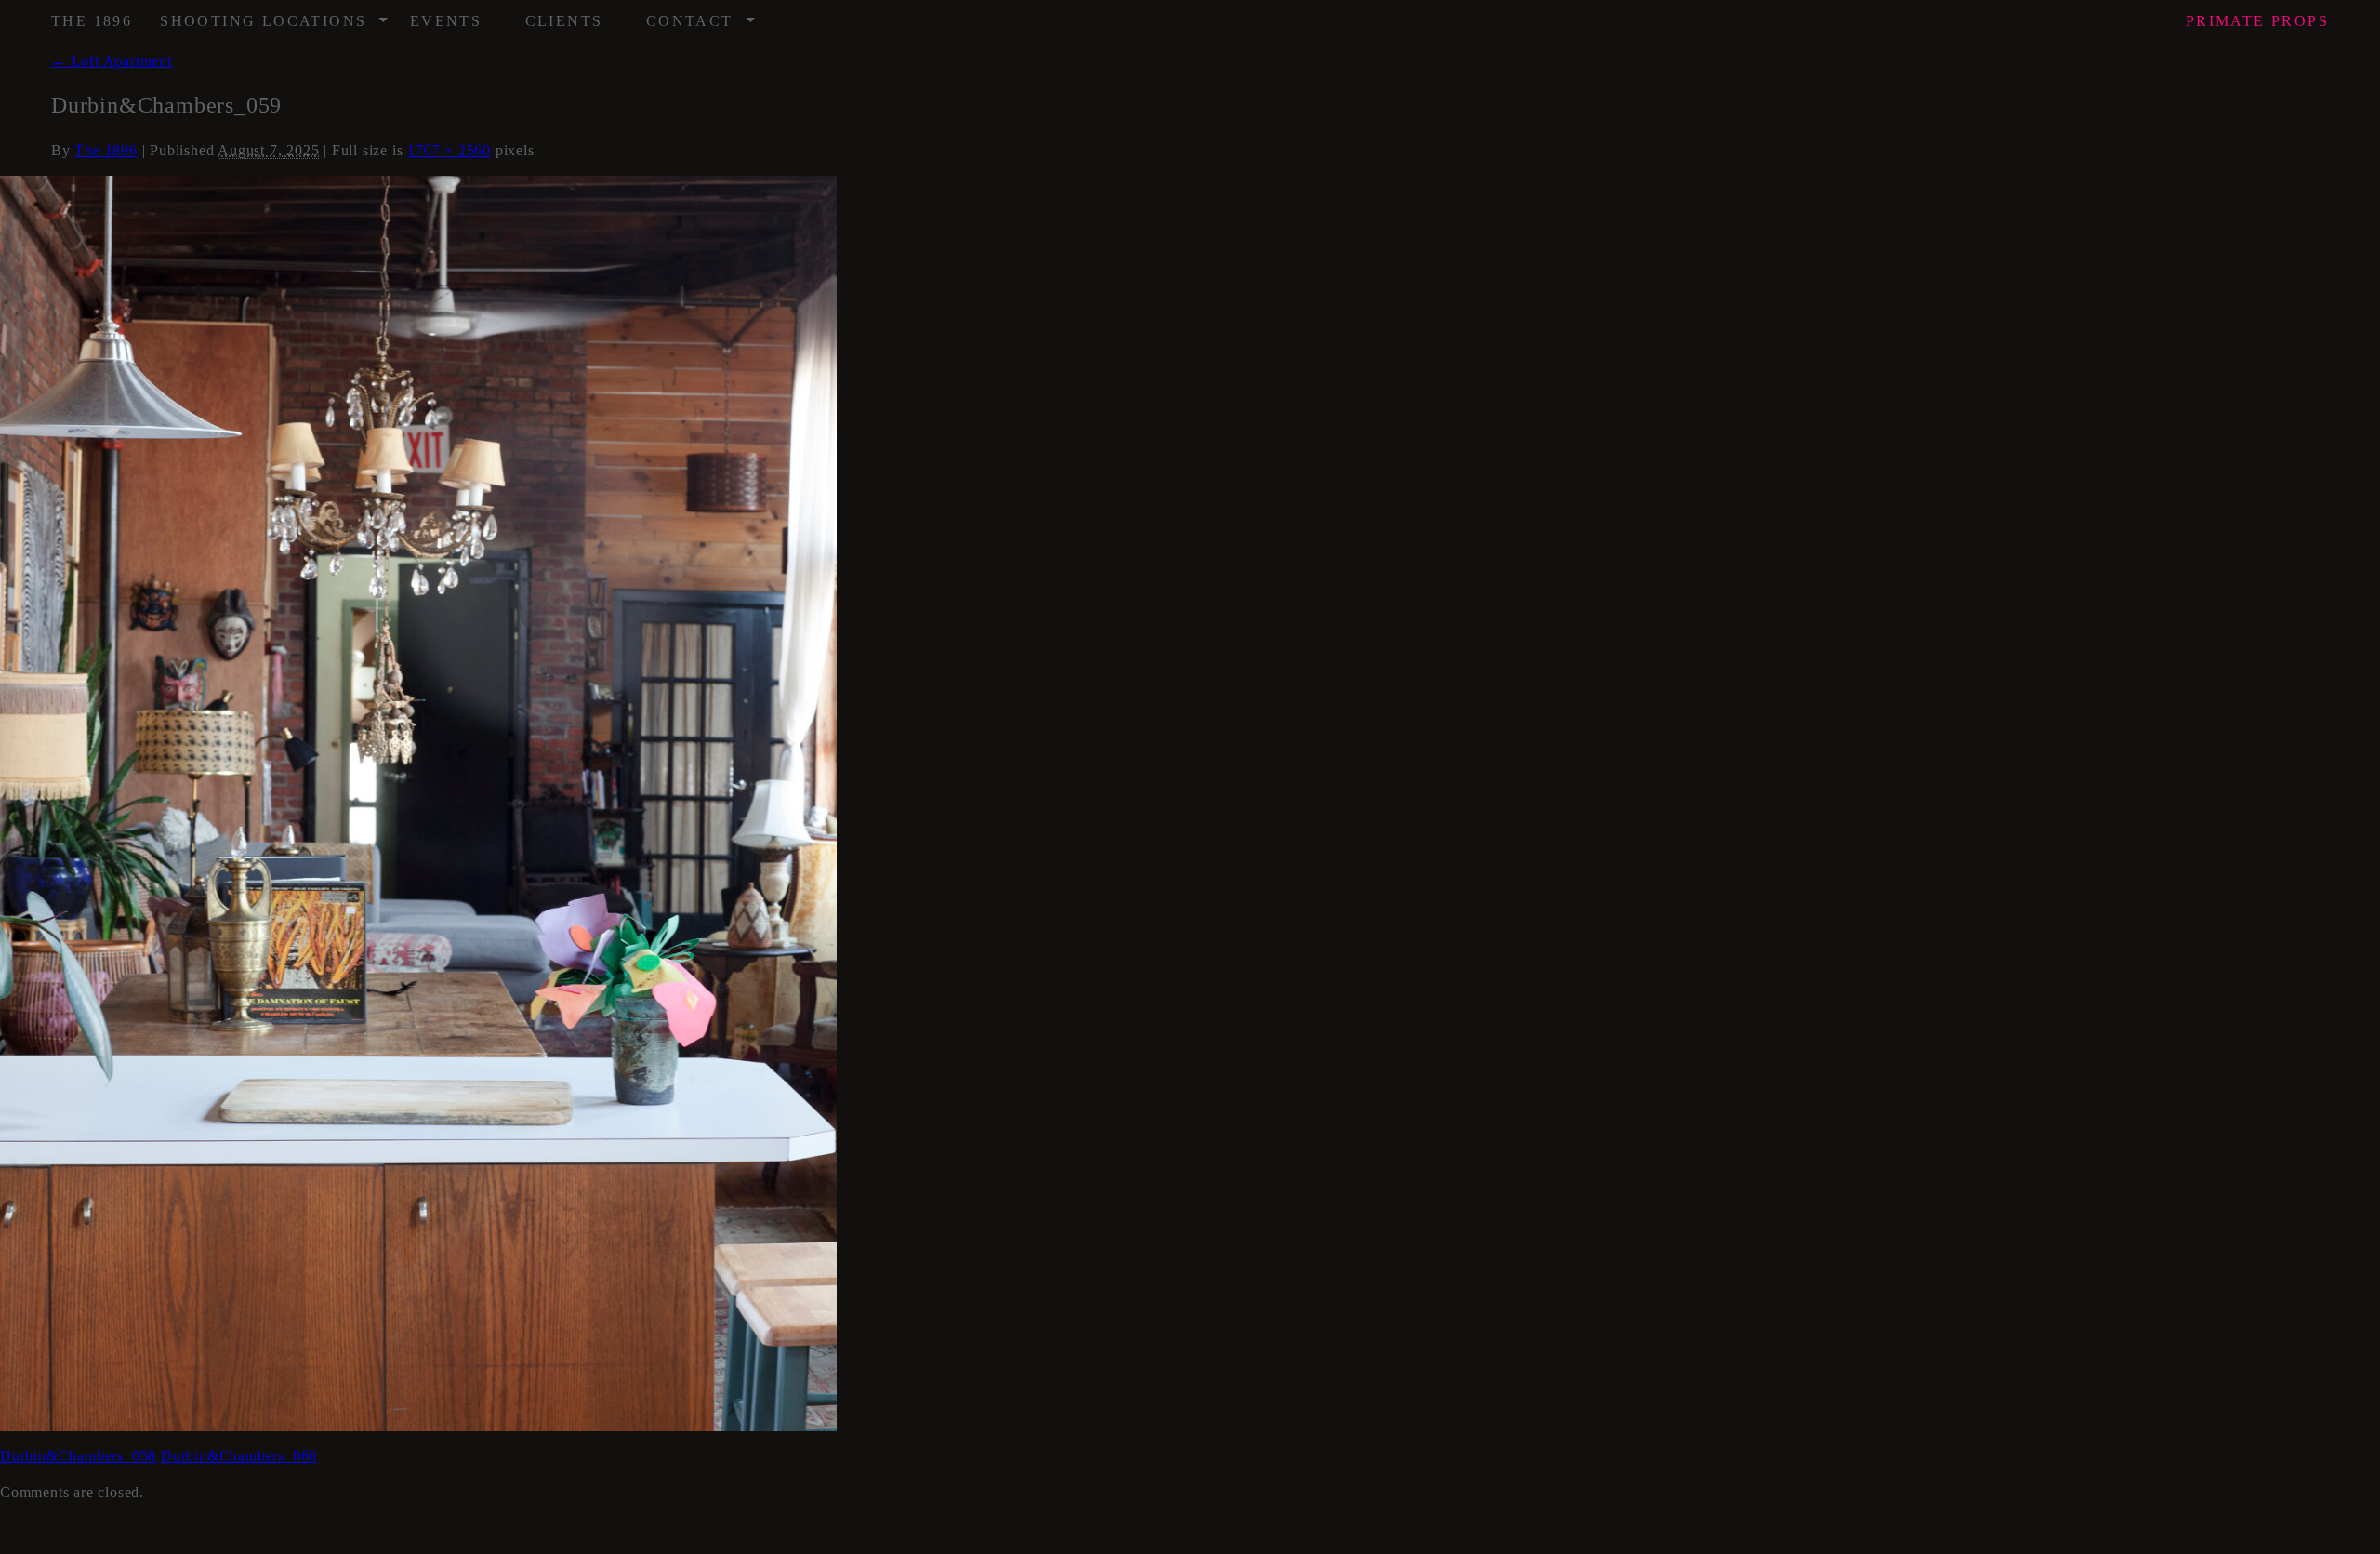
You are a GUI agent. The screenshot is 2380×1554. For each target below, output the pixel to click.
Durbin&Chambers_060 (239, 1456)
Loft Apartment (112, 61)
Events (446, 21)
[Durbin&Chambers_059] (418, 802)
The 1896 (92, 21)
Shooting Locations (275, 15)
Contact (701, 15)
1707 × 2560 (449, 150)
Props (2257, 21)
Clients (564, 21)
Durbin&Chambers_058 (78, 1456)
